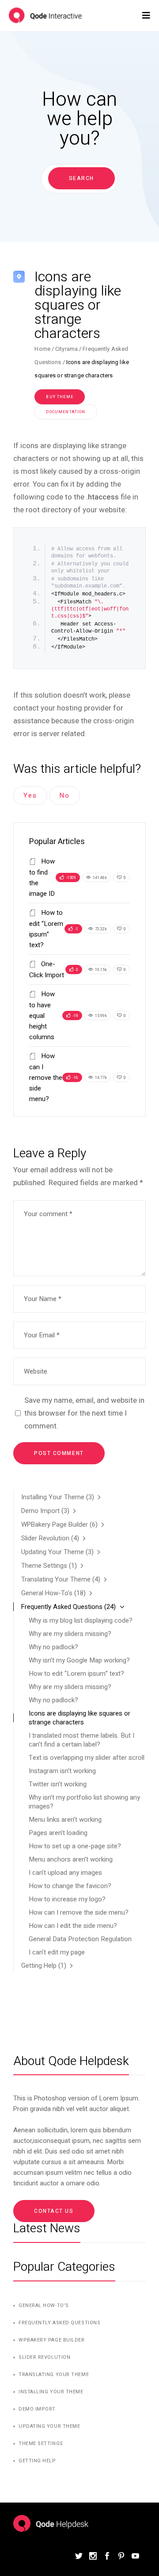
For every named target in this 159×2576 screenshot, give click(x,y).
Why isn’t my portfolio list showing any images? (84, 1802)
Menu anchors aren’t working (71, 1859)
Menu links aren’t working (65, 1820)
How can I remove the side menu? (46, 1077)
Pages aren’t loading (58, 1833)
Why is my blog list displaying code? (81, 1620)
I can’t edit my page (57, 1952)
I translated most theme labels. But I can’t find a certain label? (81, 1740)
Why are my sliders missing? (70, 1634)
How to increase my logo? (67, 1899)
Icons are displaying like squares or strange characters (79, 1718)
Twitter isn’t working (58, 1784)
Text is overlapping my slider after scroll (87, 1758)
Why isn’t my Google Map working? (79, 1660)
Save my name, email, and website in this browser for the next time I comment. (84, 1413)
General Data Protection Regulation (80, 1939)
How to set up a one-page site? (75, 1846)
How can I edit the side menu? (73, 1926)
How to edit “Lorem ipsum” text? (76, 1674)
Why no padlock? (53, 1647)
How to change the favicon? (70, 1886)
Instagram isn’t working (62, 1771)
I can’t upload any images (65, 1873)
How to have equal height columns (42, 1015)
